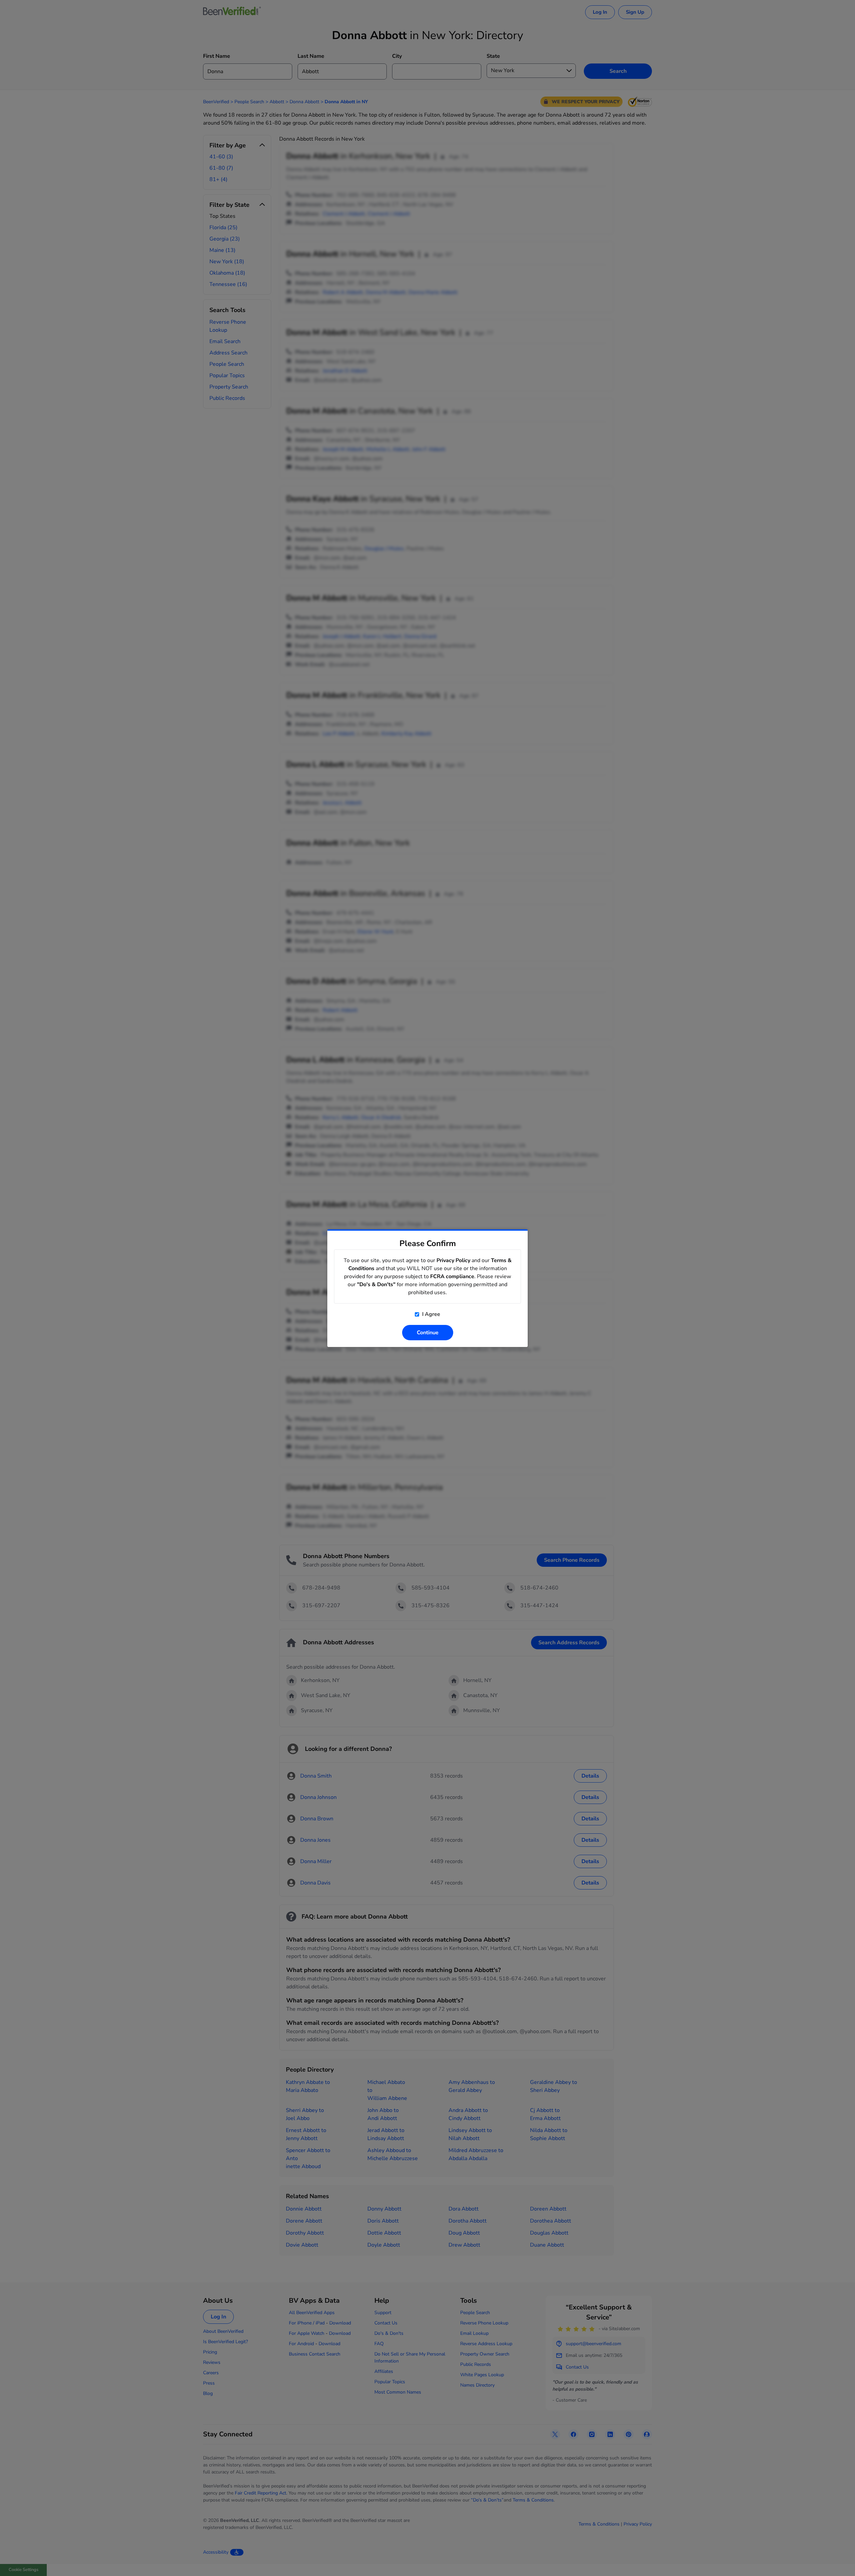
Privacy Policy (453, 1260)
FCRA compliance (452, 1276)
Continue (428, 1333)
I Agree (431, 1314)
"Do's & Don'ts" (376, 1284)
